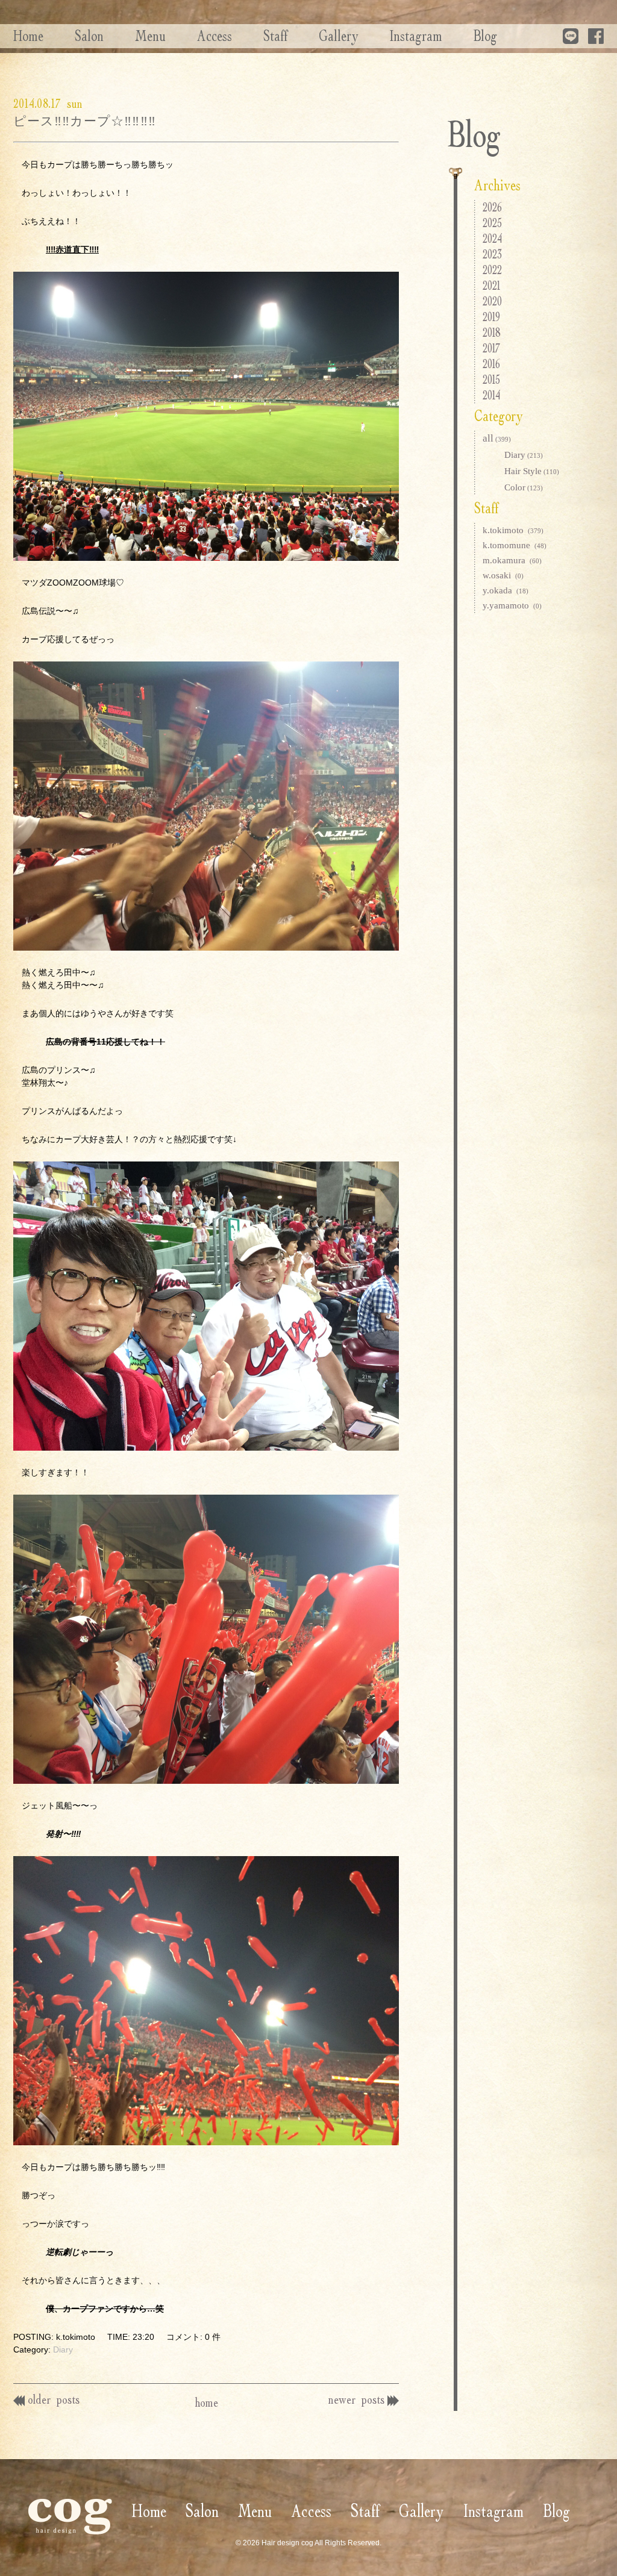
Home (28, 36)
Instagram (416, 36)
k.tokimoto (513, 530)
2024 (492, 238)
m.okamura (512, 560)
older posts (54, 2399)
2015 (491, 379)
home (206, 2402)
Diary (63, 2349)
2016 (491, 364)
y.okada (506, 590)
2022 (492, 270)
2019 (491, 317)
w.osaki (503, 575)
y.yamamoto (512, 605)
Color (524, 487)
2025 (492, 223)
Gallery (339, 36)
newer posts (356, 2399)
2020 (492, 301)
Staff (275, 36)
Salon (89, 36)
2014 (491, 395)
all (497, 438)
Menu (150, 36)
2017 (491, 348)
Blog (485, 36)
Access (215, 36)
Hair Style (532, 471)
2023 (492, 254)
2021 (491, 285)
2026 (492, 207)
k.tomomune (515, 545)
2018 (492, 332)
